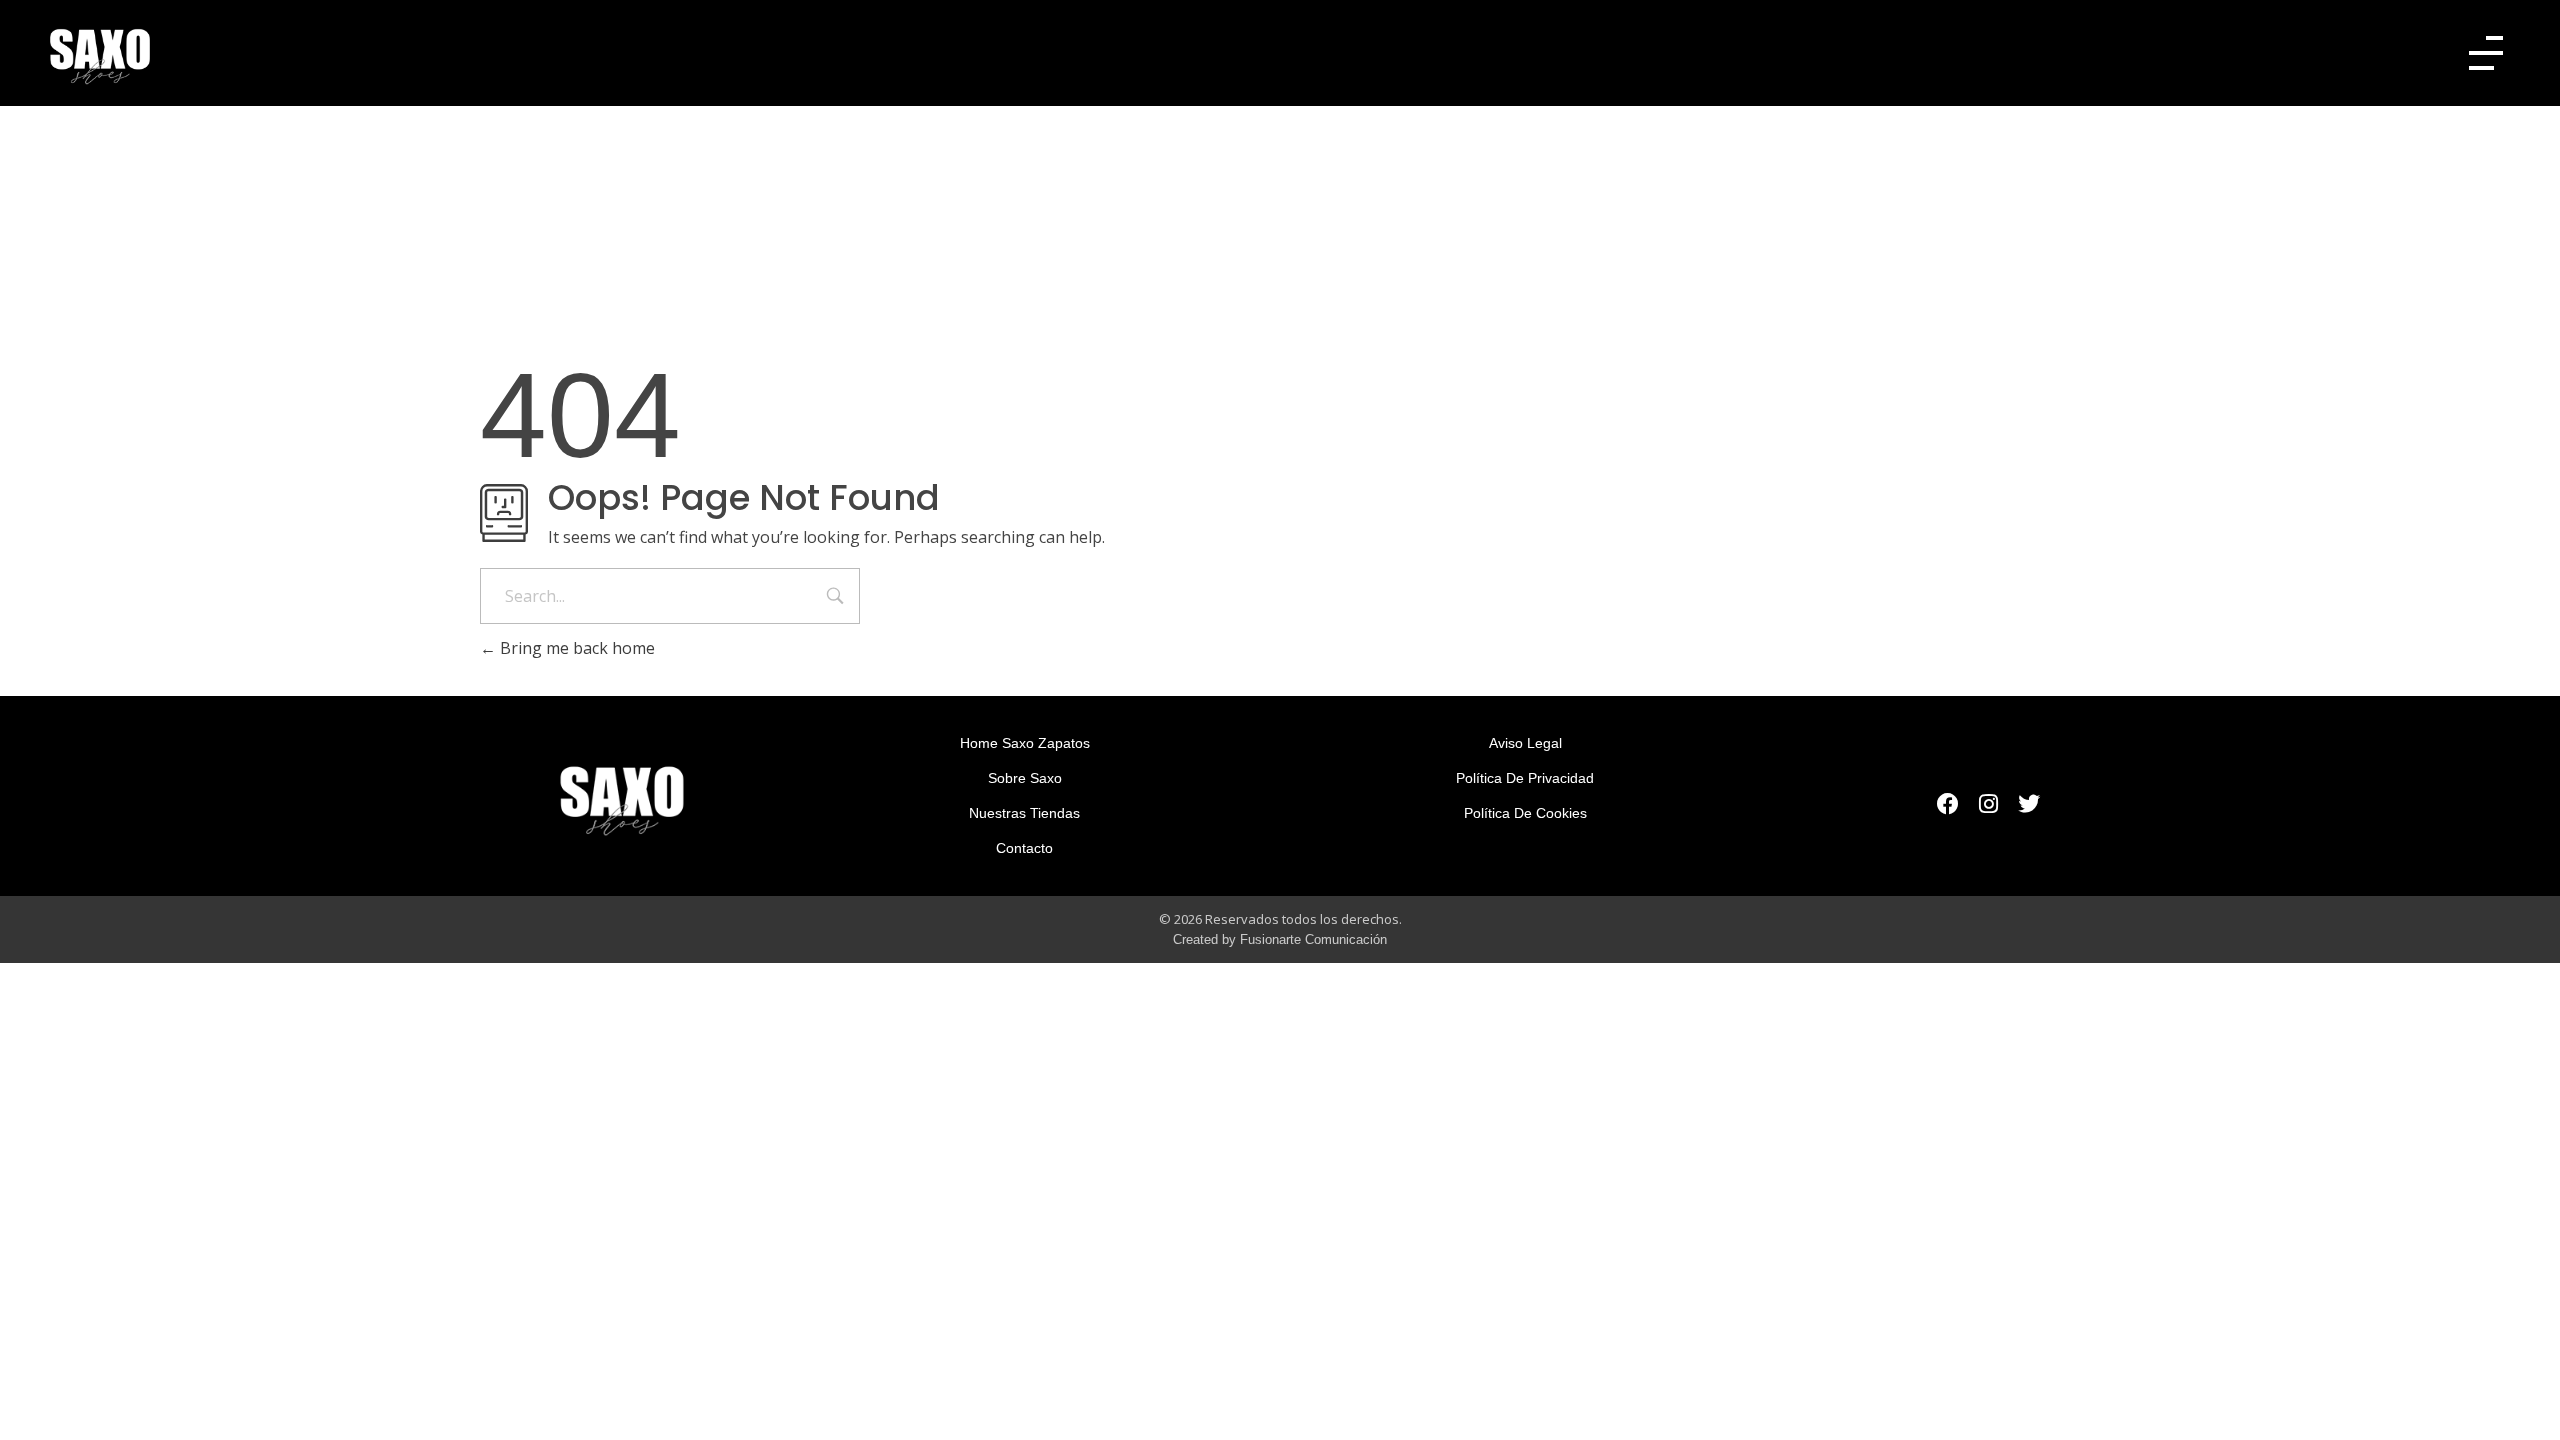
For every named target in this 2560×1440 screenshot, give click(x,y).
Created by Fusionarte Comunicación (1280, 939)
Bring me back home (575, 648)
